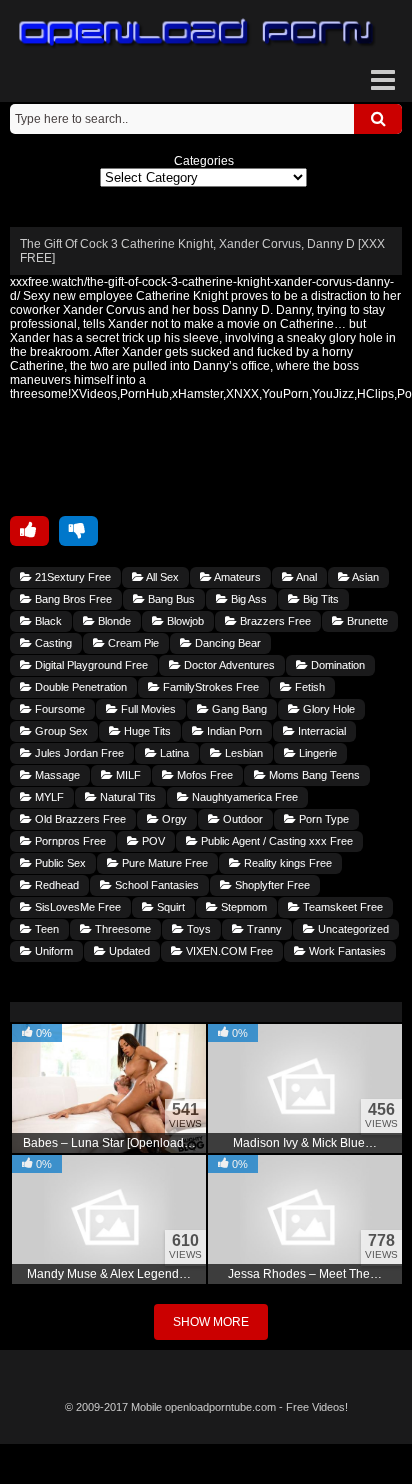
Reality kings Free (286, 863)
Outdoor (241, 819)
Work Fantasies (346, 951)
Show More (211, 1322)
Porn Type (322, 819)
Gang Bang (238, 709)
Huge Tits (146, 731)
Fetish (308, 687)
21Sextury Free (71, 577)
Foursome (58, 709)
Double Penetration (79, 687)
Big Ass (247, 599)
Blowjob (184, 621)
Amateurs (236, 577)
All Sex (161, 577)
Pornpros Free (69, 841)
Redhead (55, 885)
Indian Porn (233, 731)
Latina (173, 753)
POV (152, 841)
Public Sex (59, 863)
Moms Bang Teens (313, 775)
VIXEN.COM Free (228, 951)
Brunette (366, 621)
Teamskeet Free (341, 907)
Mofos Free (203, 775)
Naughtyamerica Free (243, 797)
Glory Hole (327, 709)
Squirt (169, 907)
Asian (364, 577)
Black (47, 621)
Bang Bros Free (72, 599)
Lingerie (316, 753)
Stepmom (242, 907)
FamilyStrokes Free (209, 687)
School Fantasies (155, 885)
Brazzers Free (274, 621)
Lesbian (242, 753)
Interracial (320, 731)
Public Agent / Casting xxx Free (275, 841)
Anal (305, 577)
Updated (128, 951)
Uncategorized (352, 929)
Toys (197, 929)
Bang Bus (170, 599)
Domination (336, 665)
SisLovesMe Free (76, 907)
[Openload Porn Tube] (197, 33)
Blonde (113, 621)
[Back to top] (206, 1464)
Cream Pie (132, 643)
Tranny (263, 929)
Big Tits (319, 599)
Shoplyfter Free (271, 885)
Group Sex (60, 731)
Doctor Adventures (228, 665)
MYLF (48, 797)
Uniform (52, 951)
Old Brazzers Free (79, 819)
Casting (52, 643)
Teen (45, 929)
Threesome (121, 929)
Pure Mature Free (163, 863)
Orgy (173, 819)
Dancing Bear (226, 643)
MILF (127, 775)
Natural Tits (126, 797)
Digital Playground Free (90, 665)
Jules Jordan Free (78, 753)
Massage (56, 775)
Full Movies (147, 709)
